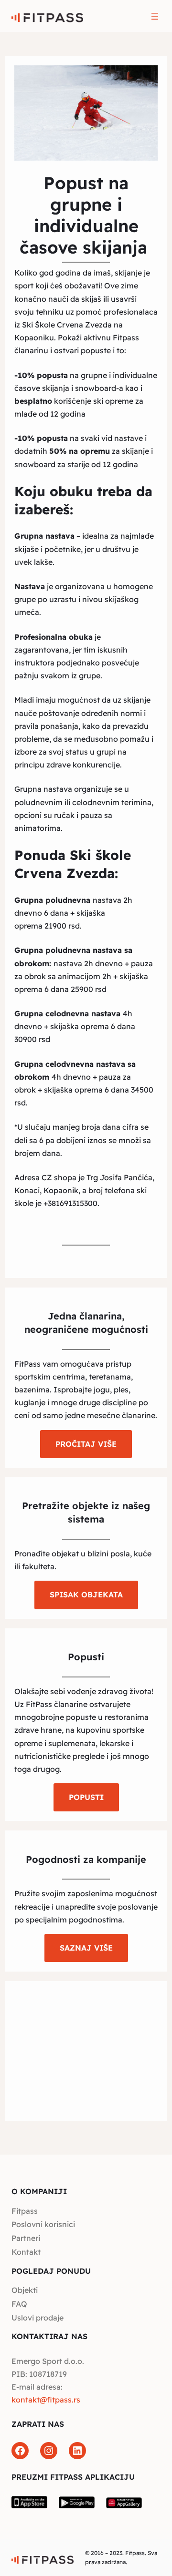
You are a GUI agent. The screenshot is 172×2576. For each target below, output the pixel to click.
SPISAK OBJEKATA (86, 1595)
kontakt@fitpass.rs (46, 2400)
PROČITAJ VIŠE (86, 1444)
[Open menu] (155, 16)
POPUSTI (86, 1797)
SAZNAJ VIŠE (86, 1948)
